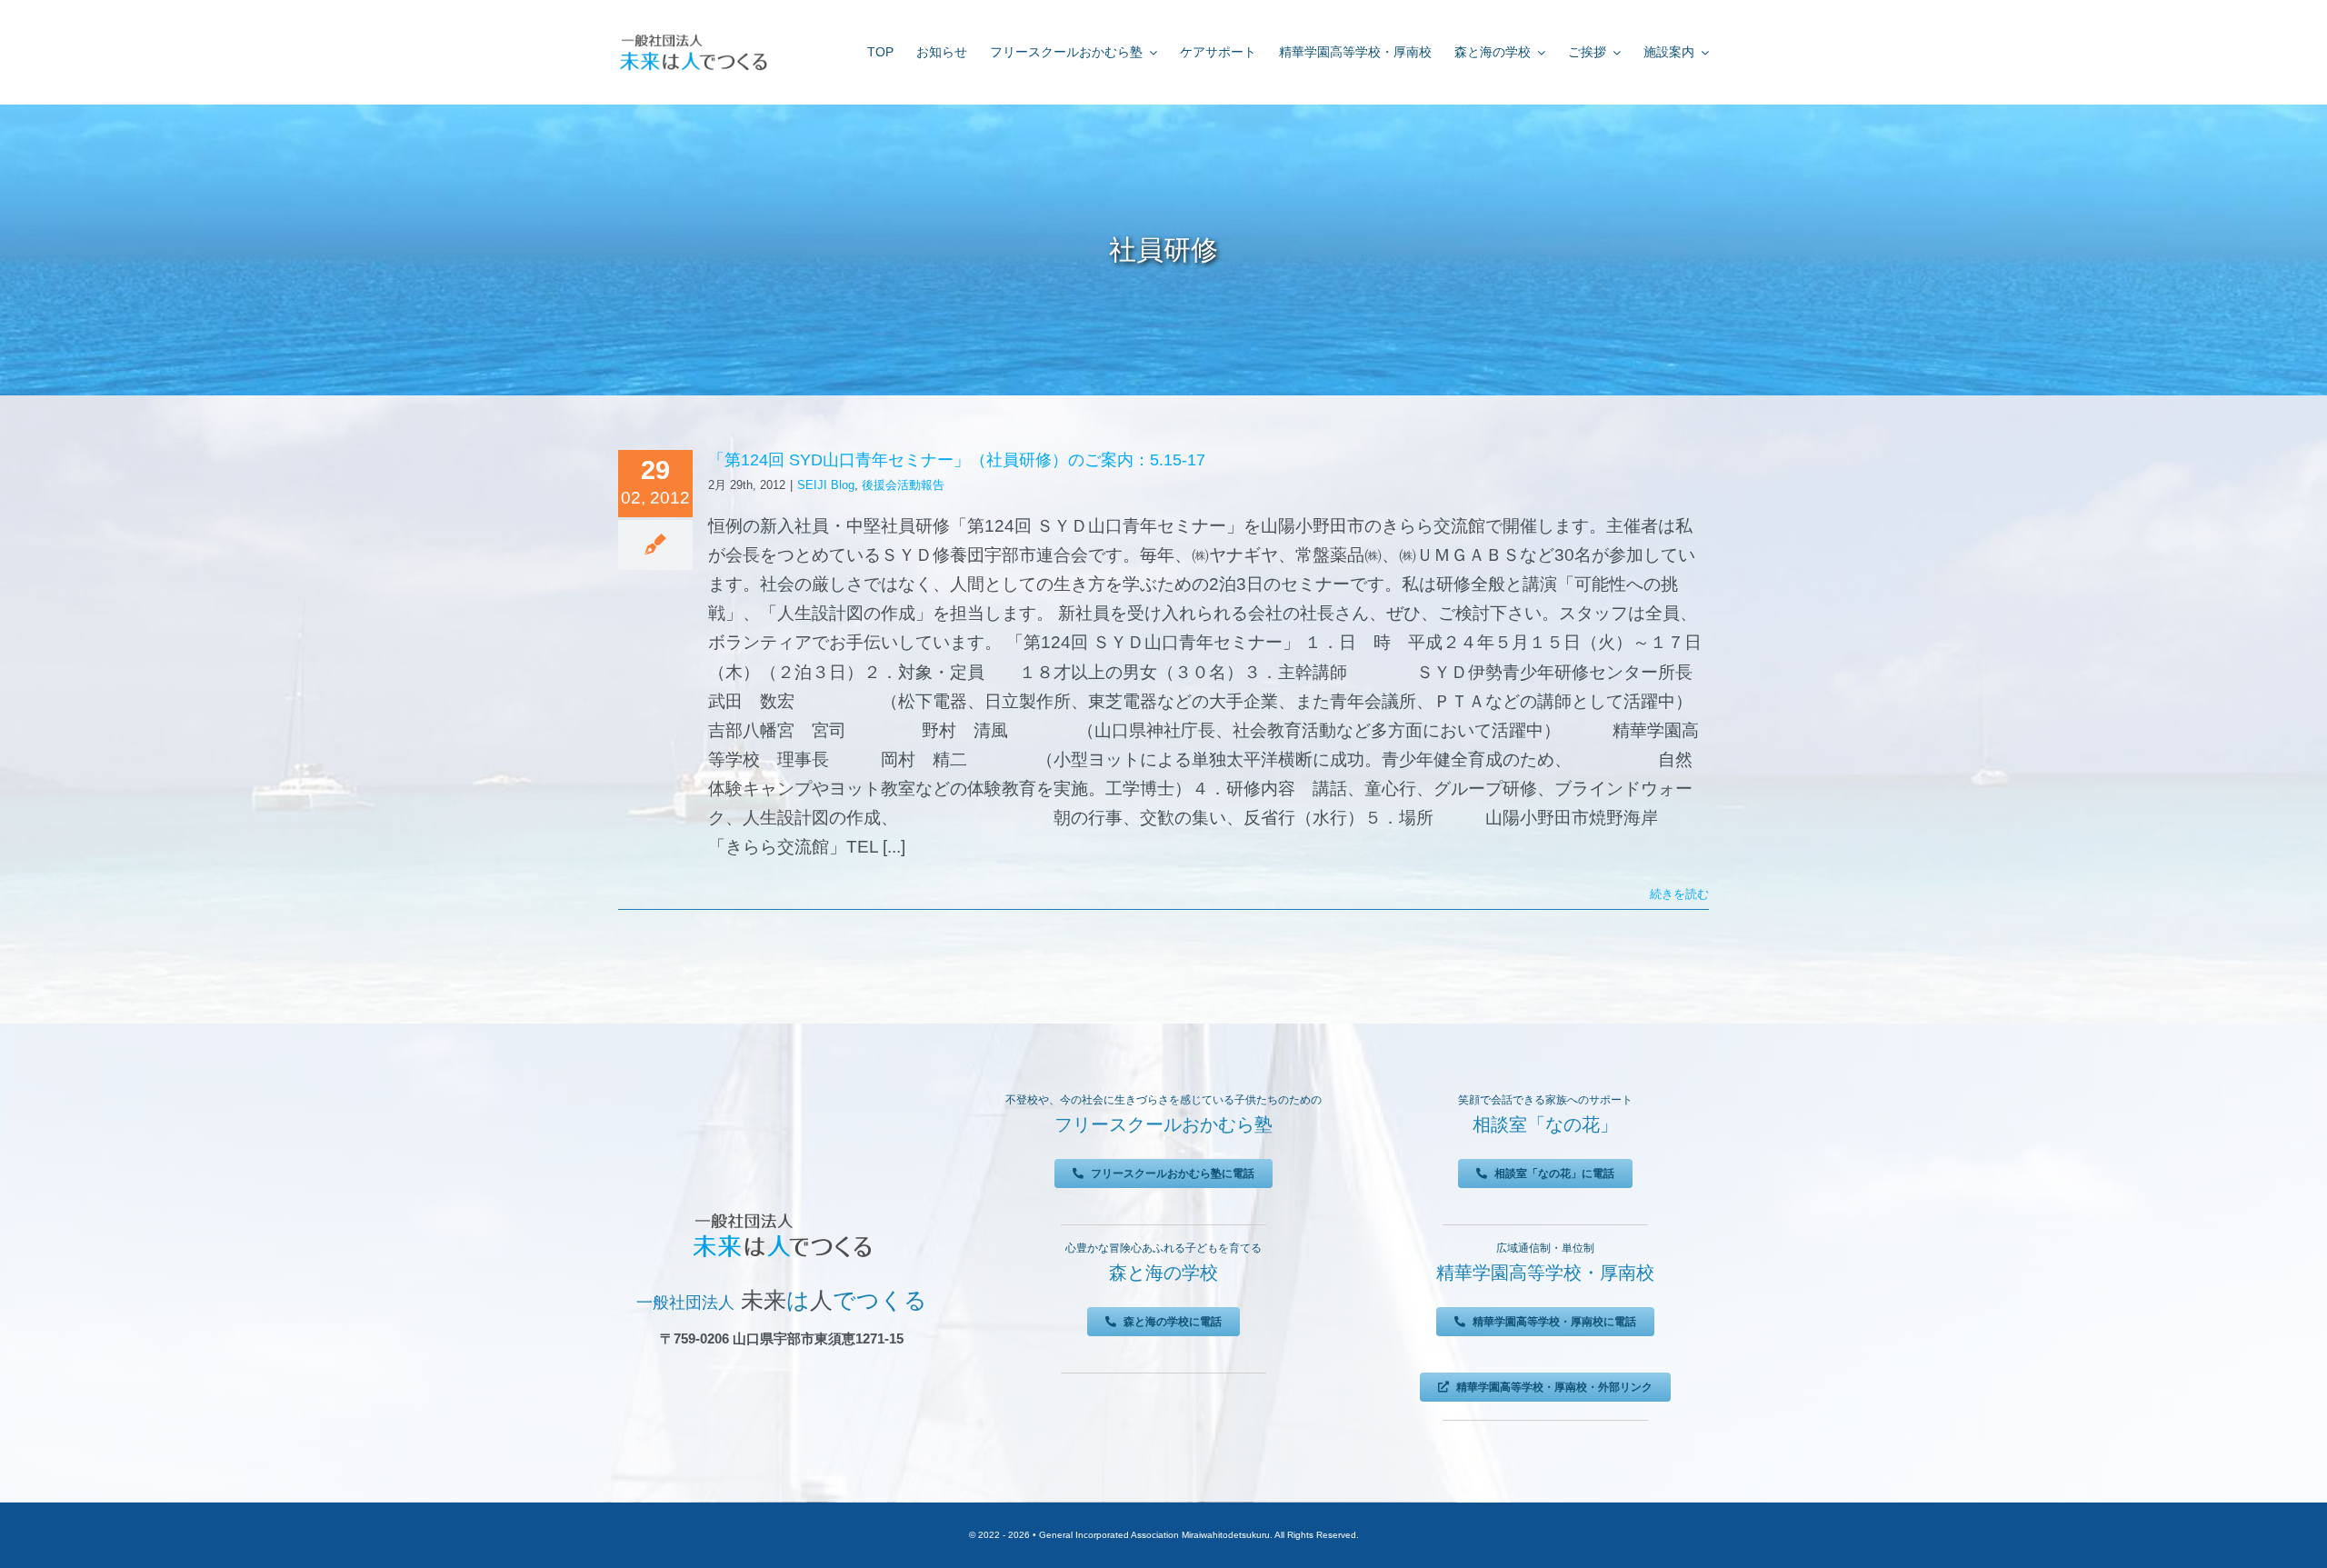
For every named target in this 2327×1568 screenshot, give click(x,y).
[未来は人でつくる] (693, 38)
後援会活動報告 (903, 485)
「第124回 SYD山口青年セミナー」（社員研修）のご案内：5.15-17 (957, 460)
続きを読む (1679, 894)
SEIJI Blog (826, 485)
